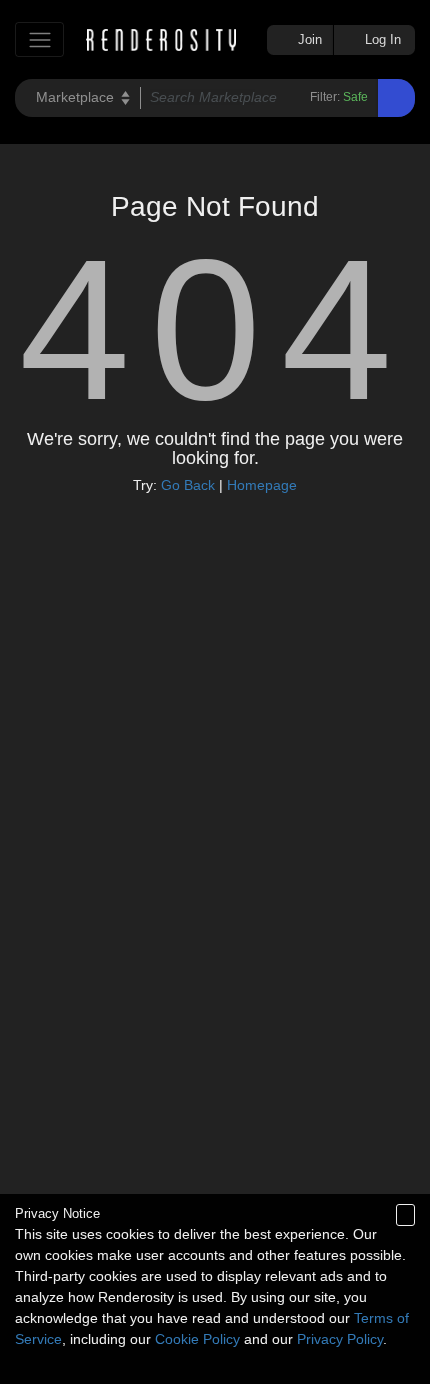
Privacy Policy (340, 1339)
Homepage (262, 485)
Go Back (188, 485)
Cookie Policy (197, 1339)
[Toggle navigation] (39, 39)
